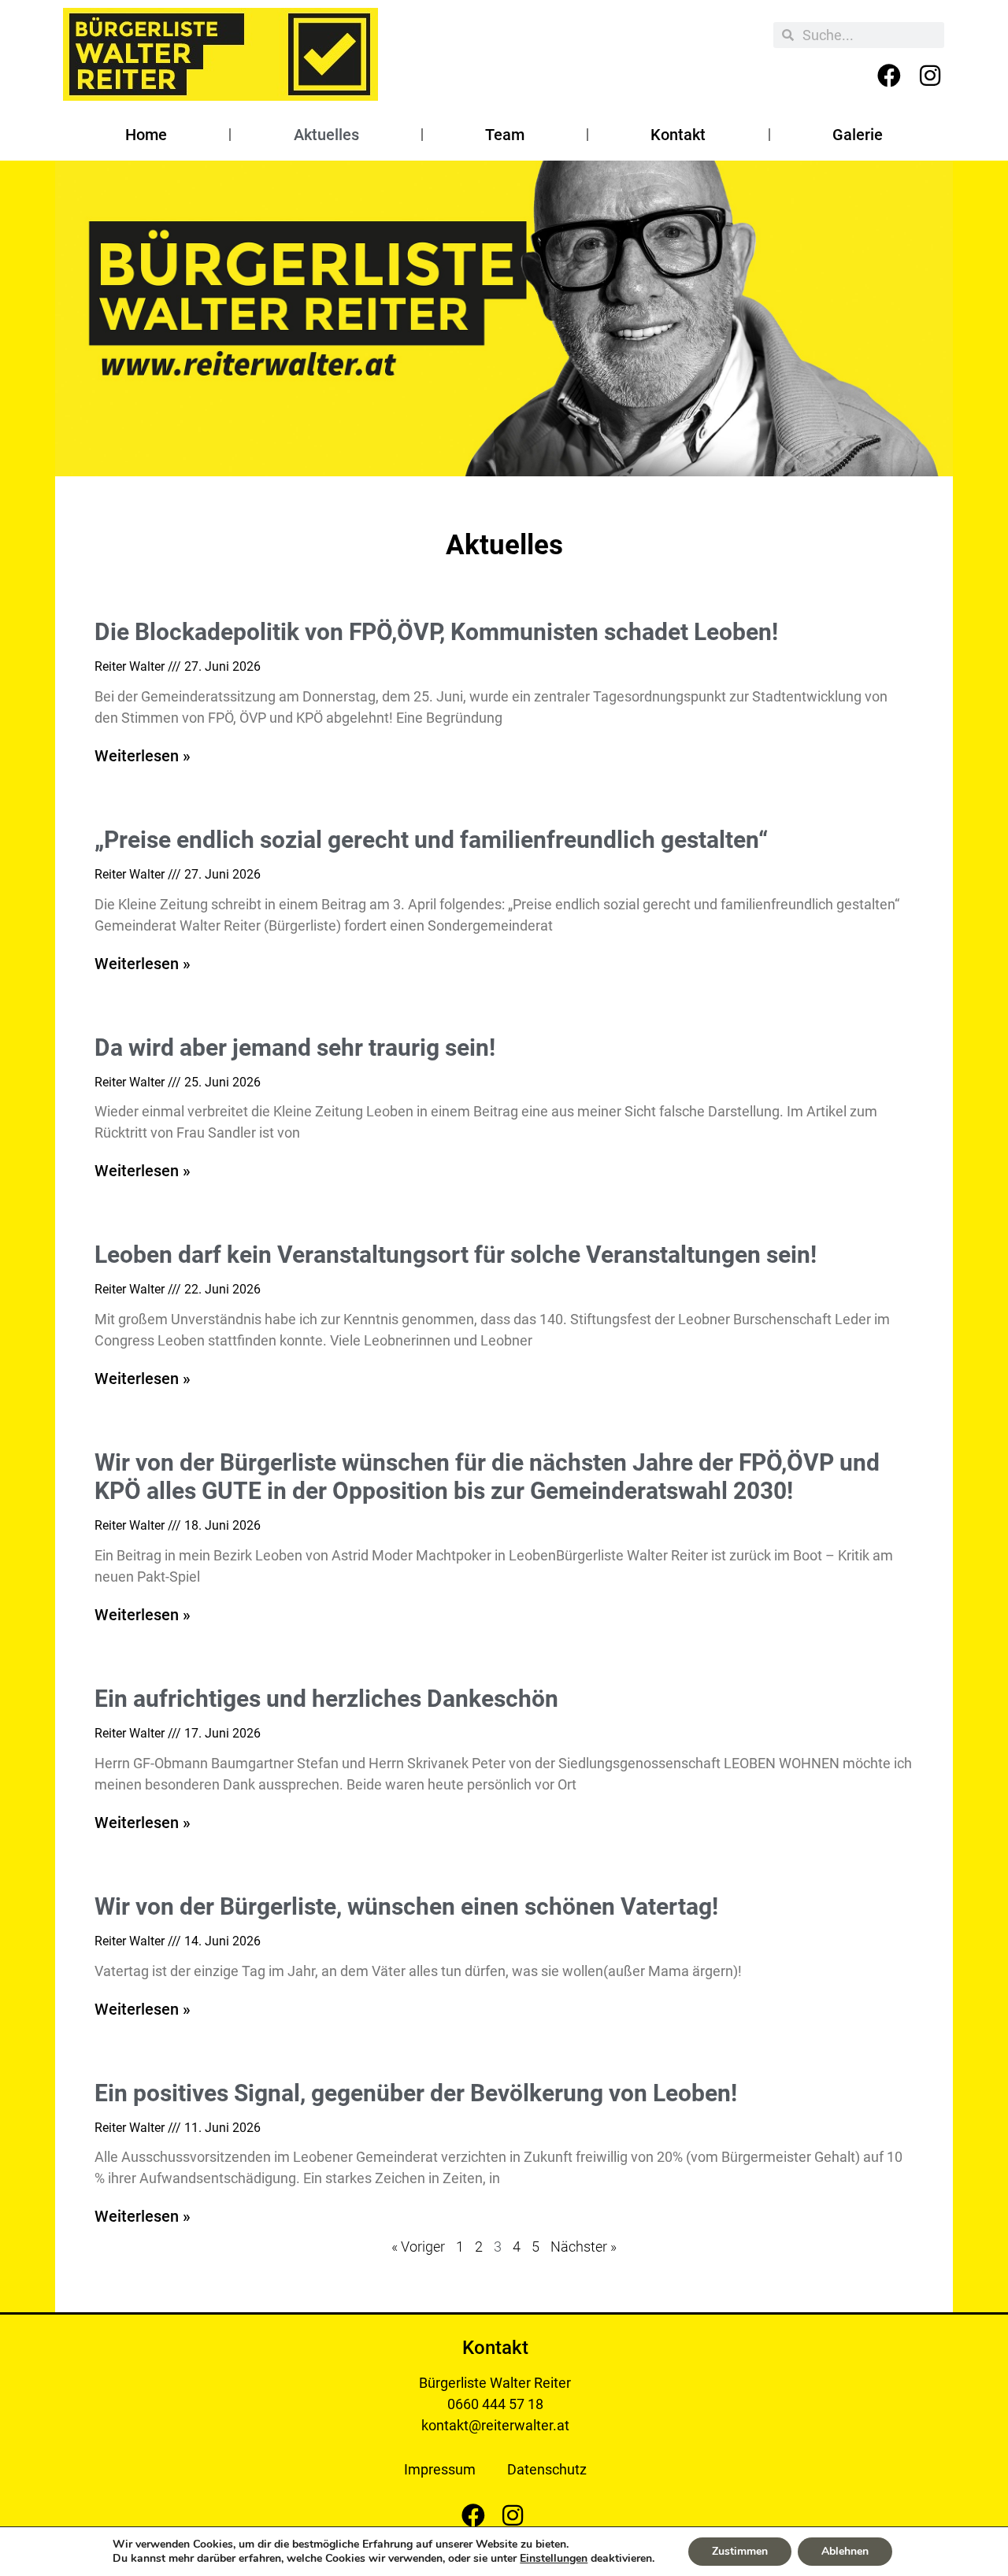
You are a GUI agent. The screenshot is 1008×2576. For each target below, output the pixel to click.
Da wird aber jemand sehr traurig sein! (295, 1047)
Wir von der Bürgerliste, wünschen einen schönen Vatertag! (406, 1906)
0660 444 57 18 (495, 2404)
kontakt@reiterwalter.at (495, 2425)
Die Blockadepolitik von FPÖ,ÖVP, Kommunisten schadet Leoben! (436, 632)
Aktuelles (326, 135)
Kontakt (678, 135)
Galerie (858, 135)
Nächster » (584, 2247)
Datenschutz (547, 2469)
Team (505, 135)
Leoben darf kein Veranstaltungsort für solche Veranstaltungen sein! (456, 1255)
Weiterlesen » (143, 756)
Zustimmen (740, 2551)
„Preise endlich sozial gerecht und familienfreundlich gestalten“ (431, 840)
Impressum (440, 2469)
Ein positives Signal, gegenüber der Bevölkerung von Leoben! (416, 2093)
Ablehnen (845, 2551)
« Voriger (418, 2247)
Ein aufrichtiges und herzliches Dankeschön (326, 1699)
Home (146, 135)
